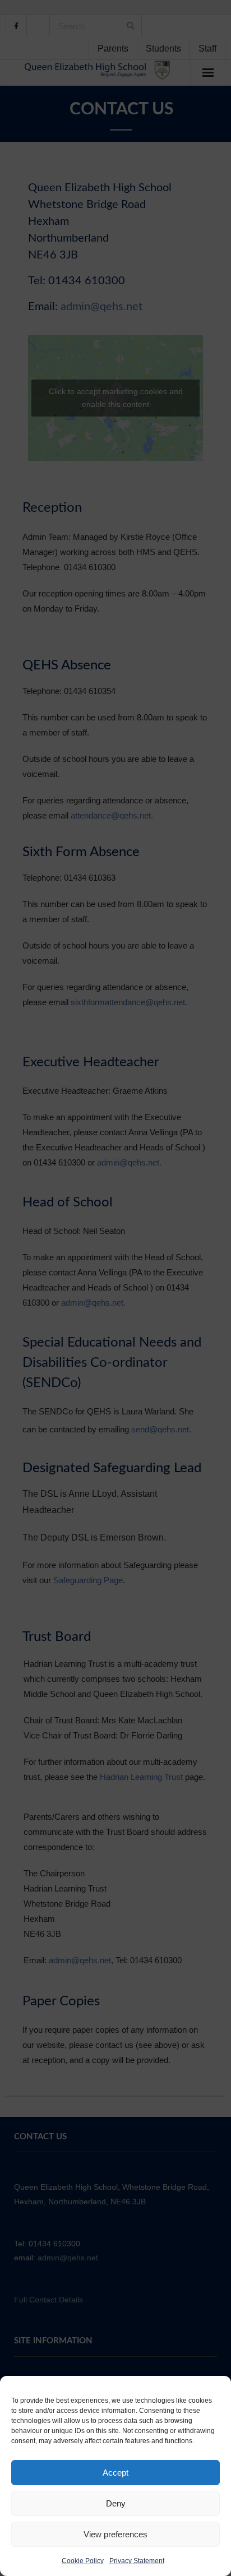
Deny (116, 2503)
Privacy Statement (137, 2561)
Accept (115, 2473)
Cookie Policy (83, 2561)
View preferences (115, 2534)
